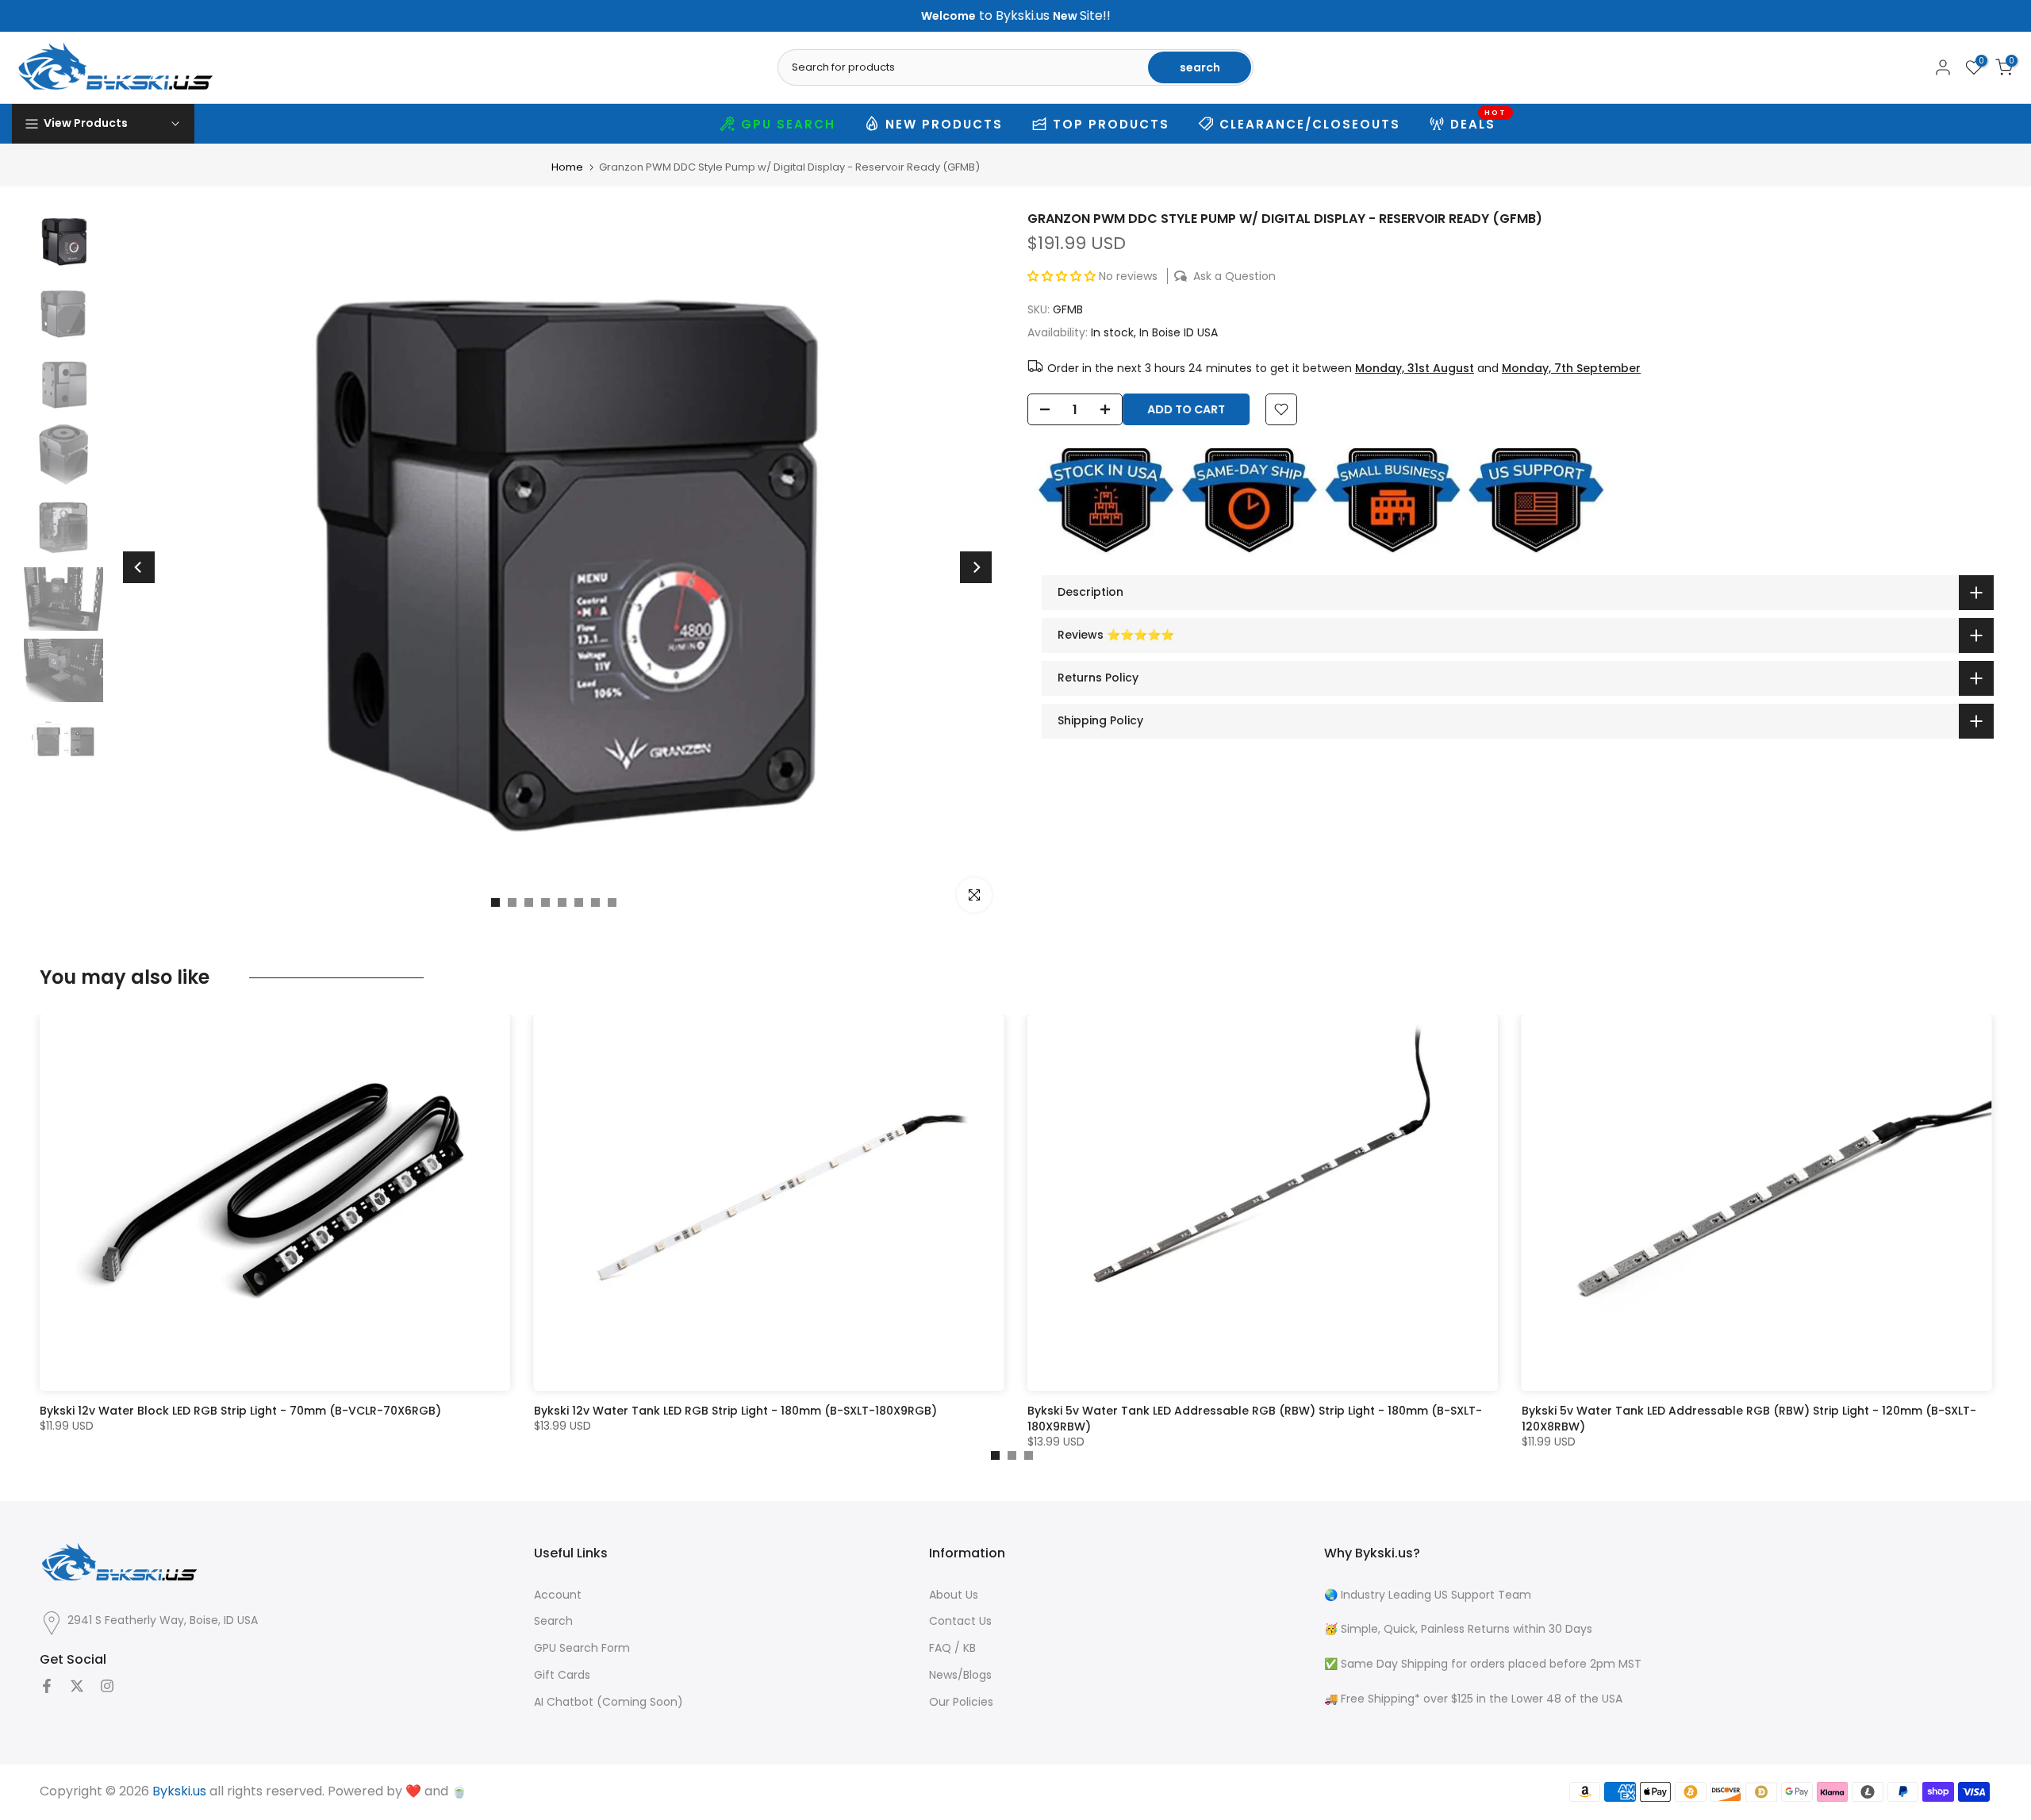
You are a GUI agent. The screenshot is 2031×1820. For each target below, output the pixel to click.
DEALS (1479, 122)
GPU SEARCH (788, 124)
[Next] (976, 567)
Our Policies (961, 1702)
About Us (954, 1595)
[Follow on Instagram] (107, 1686)
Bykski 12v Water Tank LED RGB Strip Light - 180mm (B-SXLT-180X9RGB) (735, 1411)
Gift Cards (562, 1675)
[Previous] (139, 567)
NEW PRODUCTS (944, 124)
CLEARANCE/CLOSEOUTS (1310, 124)
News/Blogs (960, 1675)
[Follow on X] (77, 1686)
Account (558, 1595)
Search (553, 1621)
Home (567, 167)
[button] (1063, 276)
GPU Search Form (582, 1648)
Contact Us (960, 1621)
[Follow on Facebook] (47, 1686)
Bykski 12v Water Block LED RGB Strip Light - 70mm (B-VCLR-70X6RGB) (240, 1411)
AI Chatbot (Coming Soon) (609, 1702)
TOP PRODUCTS (1111, 124)
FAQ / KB (952, 1648)
